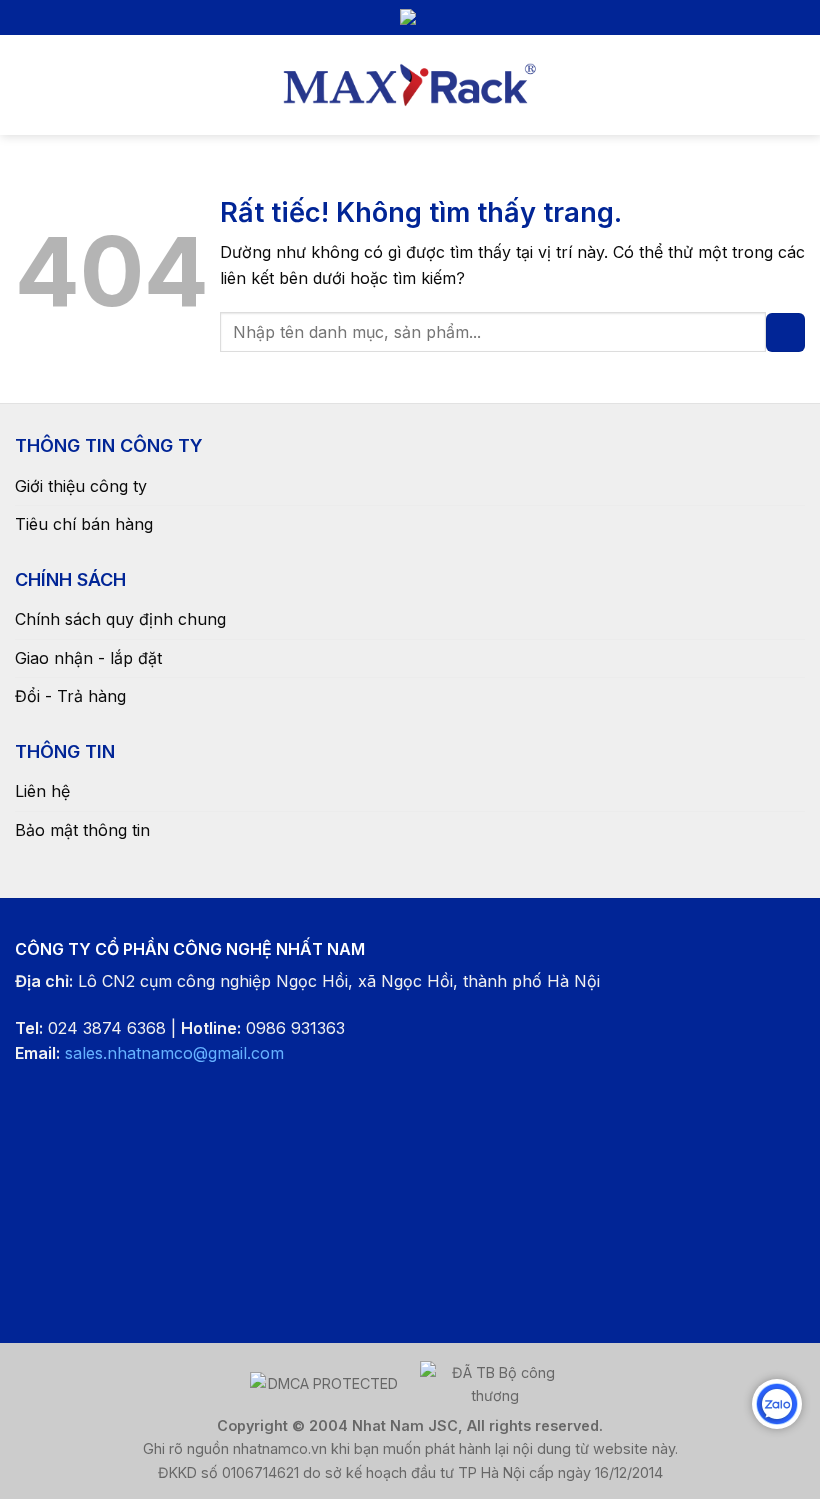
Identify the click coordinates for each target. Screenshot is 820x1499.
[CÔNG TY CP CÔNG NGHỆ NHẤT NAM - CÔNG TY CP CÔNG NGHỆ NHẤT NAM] (410, 85)
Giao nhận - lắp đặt (88, 658)
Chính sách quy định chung (120, 619)
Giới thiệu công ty (81, 486)
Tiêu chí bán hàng (84, 524)
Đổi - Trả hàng (70, 696)
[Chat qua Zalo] (777, 1404)
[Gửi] (785, 332)
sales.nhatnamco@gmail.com (174, 1053)
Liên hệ (42, 791)
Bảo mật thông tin (82, 830)
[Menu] (27, 84)
